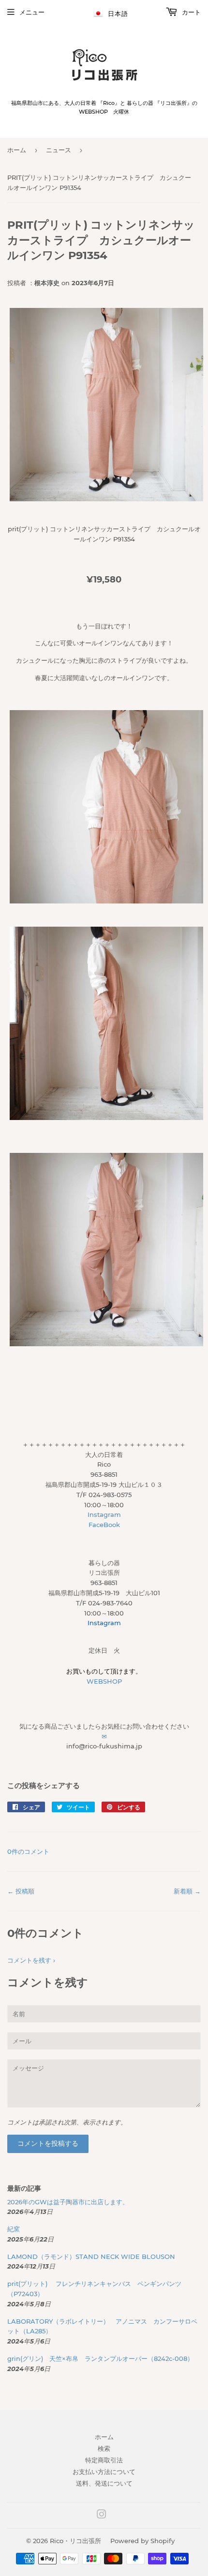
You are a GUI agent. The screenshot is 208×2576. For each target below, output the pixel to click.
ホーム (17, 150)
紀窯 (17, 2229)
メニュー (32, 12)
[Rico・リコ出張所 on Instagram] (102, 2516)
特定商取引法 (104, 2460)
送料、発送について (104, 2483)
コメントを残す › (31, 1960)
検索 (104, 2448)
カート (190, 12)
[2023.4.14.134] (106, 1344)
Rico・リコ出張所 (75, 2541)
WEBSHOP (104, 1681)
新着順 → (187, 1891)
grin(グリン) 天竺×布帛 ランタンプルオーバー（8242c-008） (100, 2358)
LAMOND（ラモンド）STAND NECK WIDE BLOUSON (91, 2256)
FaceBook (104, 1525)
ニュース (59, 150)
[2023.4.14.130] (106, 901)
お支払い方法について (104, 2472)
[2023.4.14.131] (106, 1118)
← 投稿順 (21, 1891)
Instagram (104, 1514)
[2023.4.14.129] (106, 499)
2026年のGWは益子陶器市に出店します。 (68, 2202)
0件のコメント (28, 1851)
